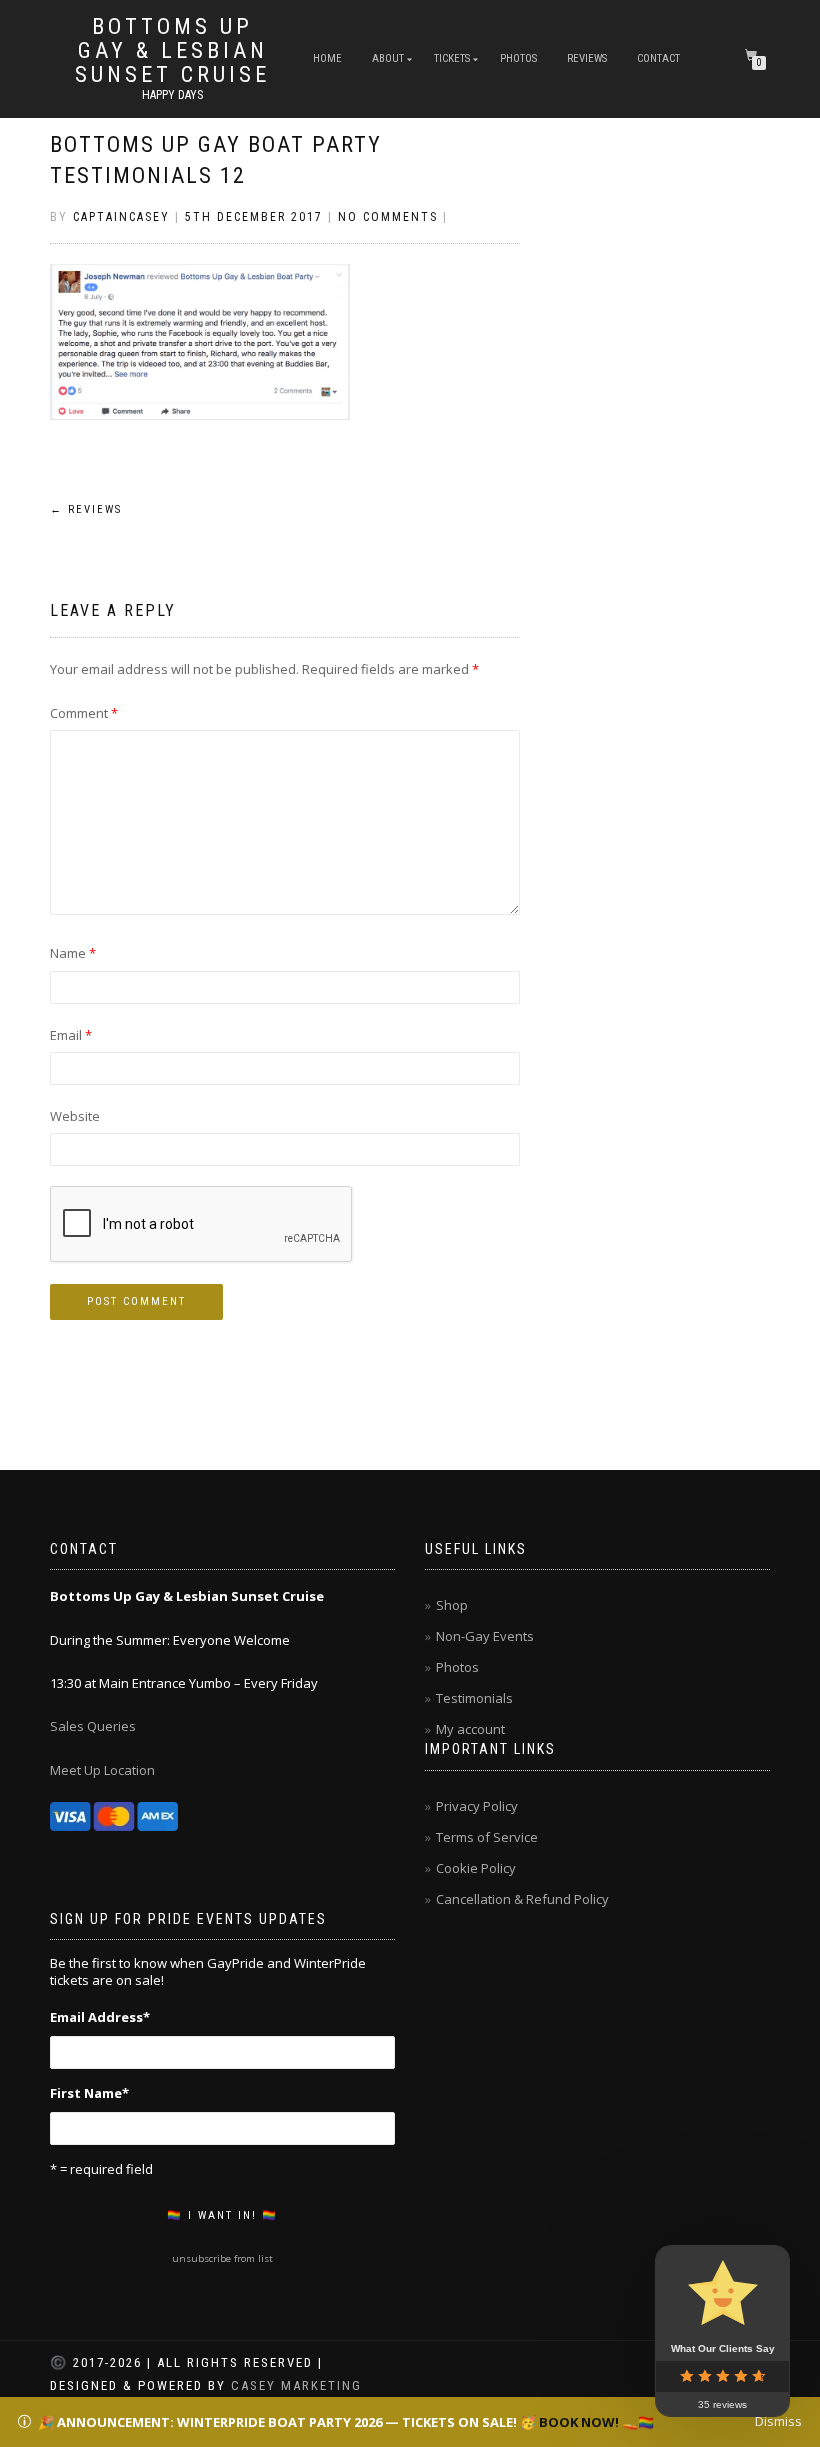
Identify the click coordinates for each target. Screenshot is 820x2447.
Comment (84, 713)
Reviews (587, 58)
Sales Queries (93, 1726)
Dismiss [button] (778, 2421)
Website (75, 1116)
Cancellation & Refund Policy (522, 1899)
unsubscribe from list (222, 2258)
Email (71, 1035)
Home (327, 58)
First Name (89, 2093)
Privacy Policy (477, 1806)
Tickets (452, 58)
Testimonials (474, 1698)
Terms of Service (487, 1837)
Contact (658, 58)
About (388, 58)
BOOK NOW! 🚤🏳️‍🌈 (596, 2422)
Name (73, 953)
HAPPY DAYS (172, 95)
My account (470, 1729)
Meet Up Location (102, 1770)
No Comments (388, 217)
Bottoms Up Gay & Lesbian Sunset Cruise (172, 51)
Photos (518, 58)
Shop (452, 1605)
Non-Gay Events (485, 1636)
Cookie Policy (476, 1868)
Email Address (100, 2017)
